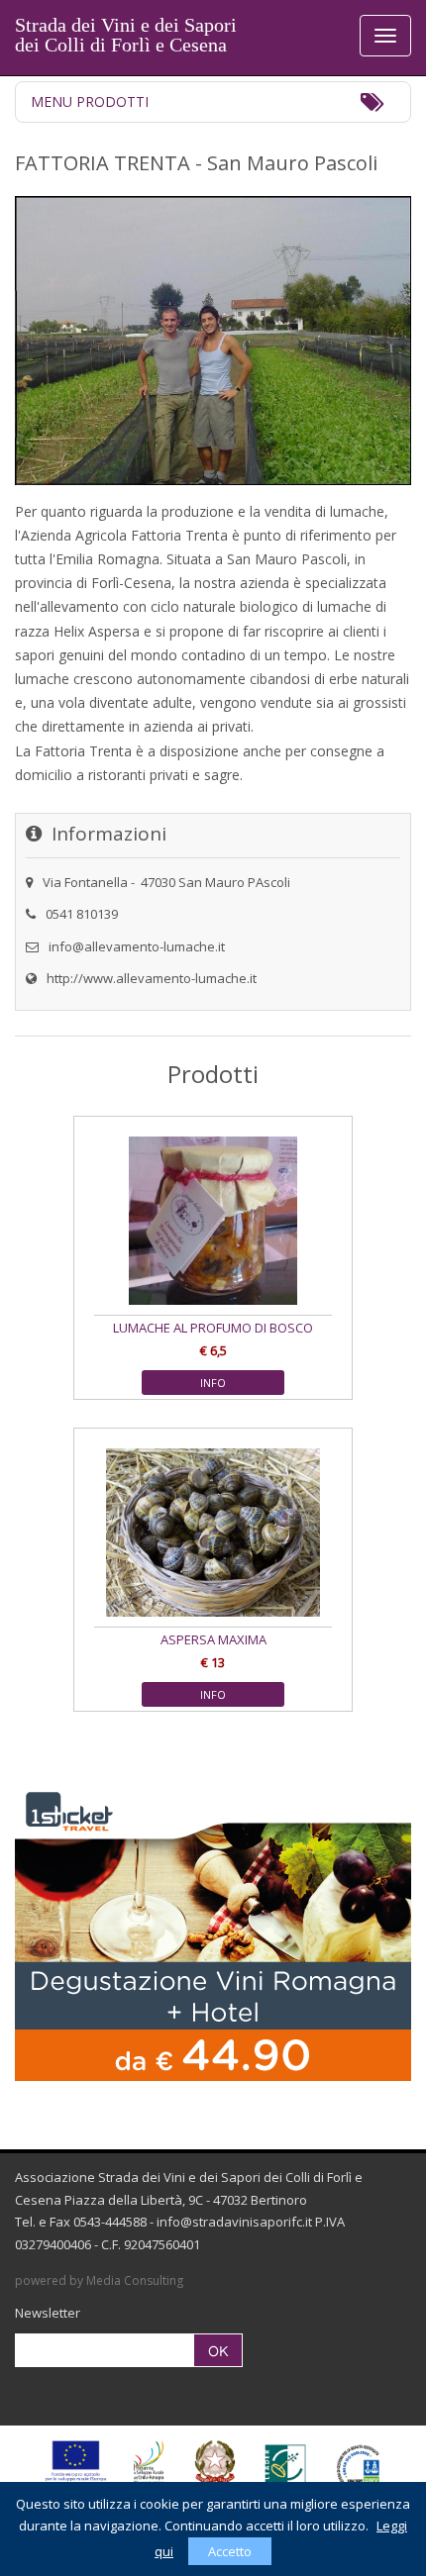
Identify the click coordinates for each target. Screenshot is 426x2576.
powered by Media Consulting (99, 2280)
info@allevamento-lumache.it (137, 946)
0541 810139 (82, 914)
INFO (213, 1383)
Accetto (230, 2551)
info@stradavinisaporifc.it (234, 2222)
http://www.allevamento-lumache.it (152, 978)
